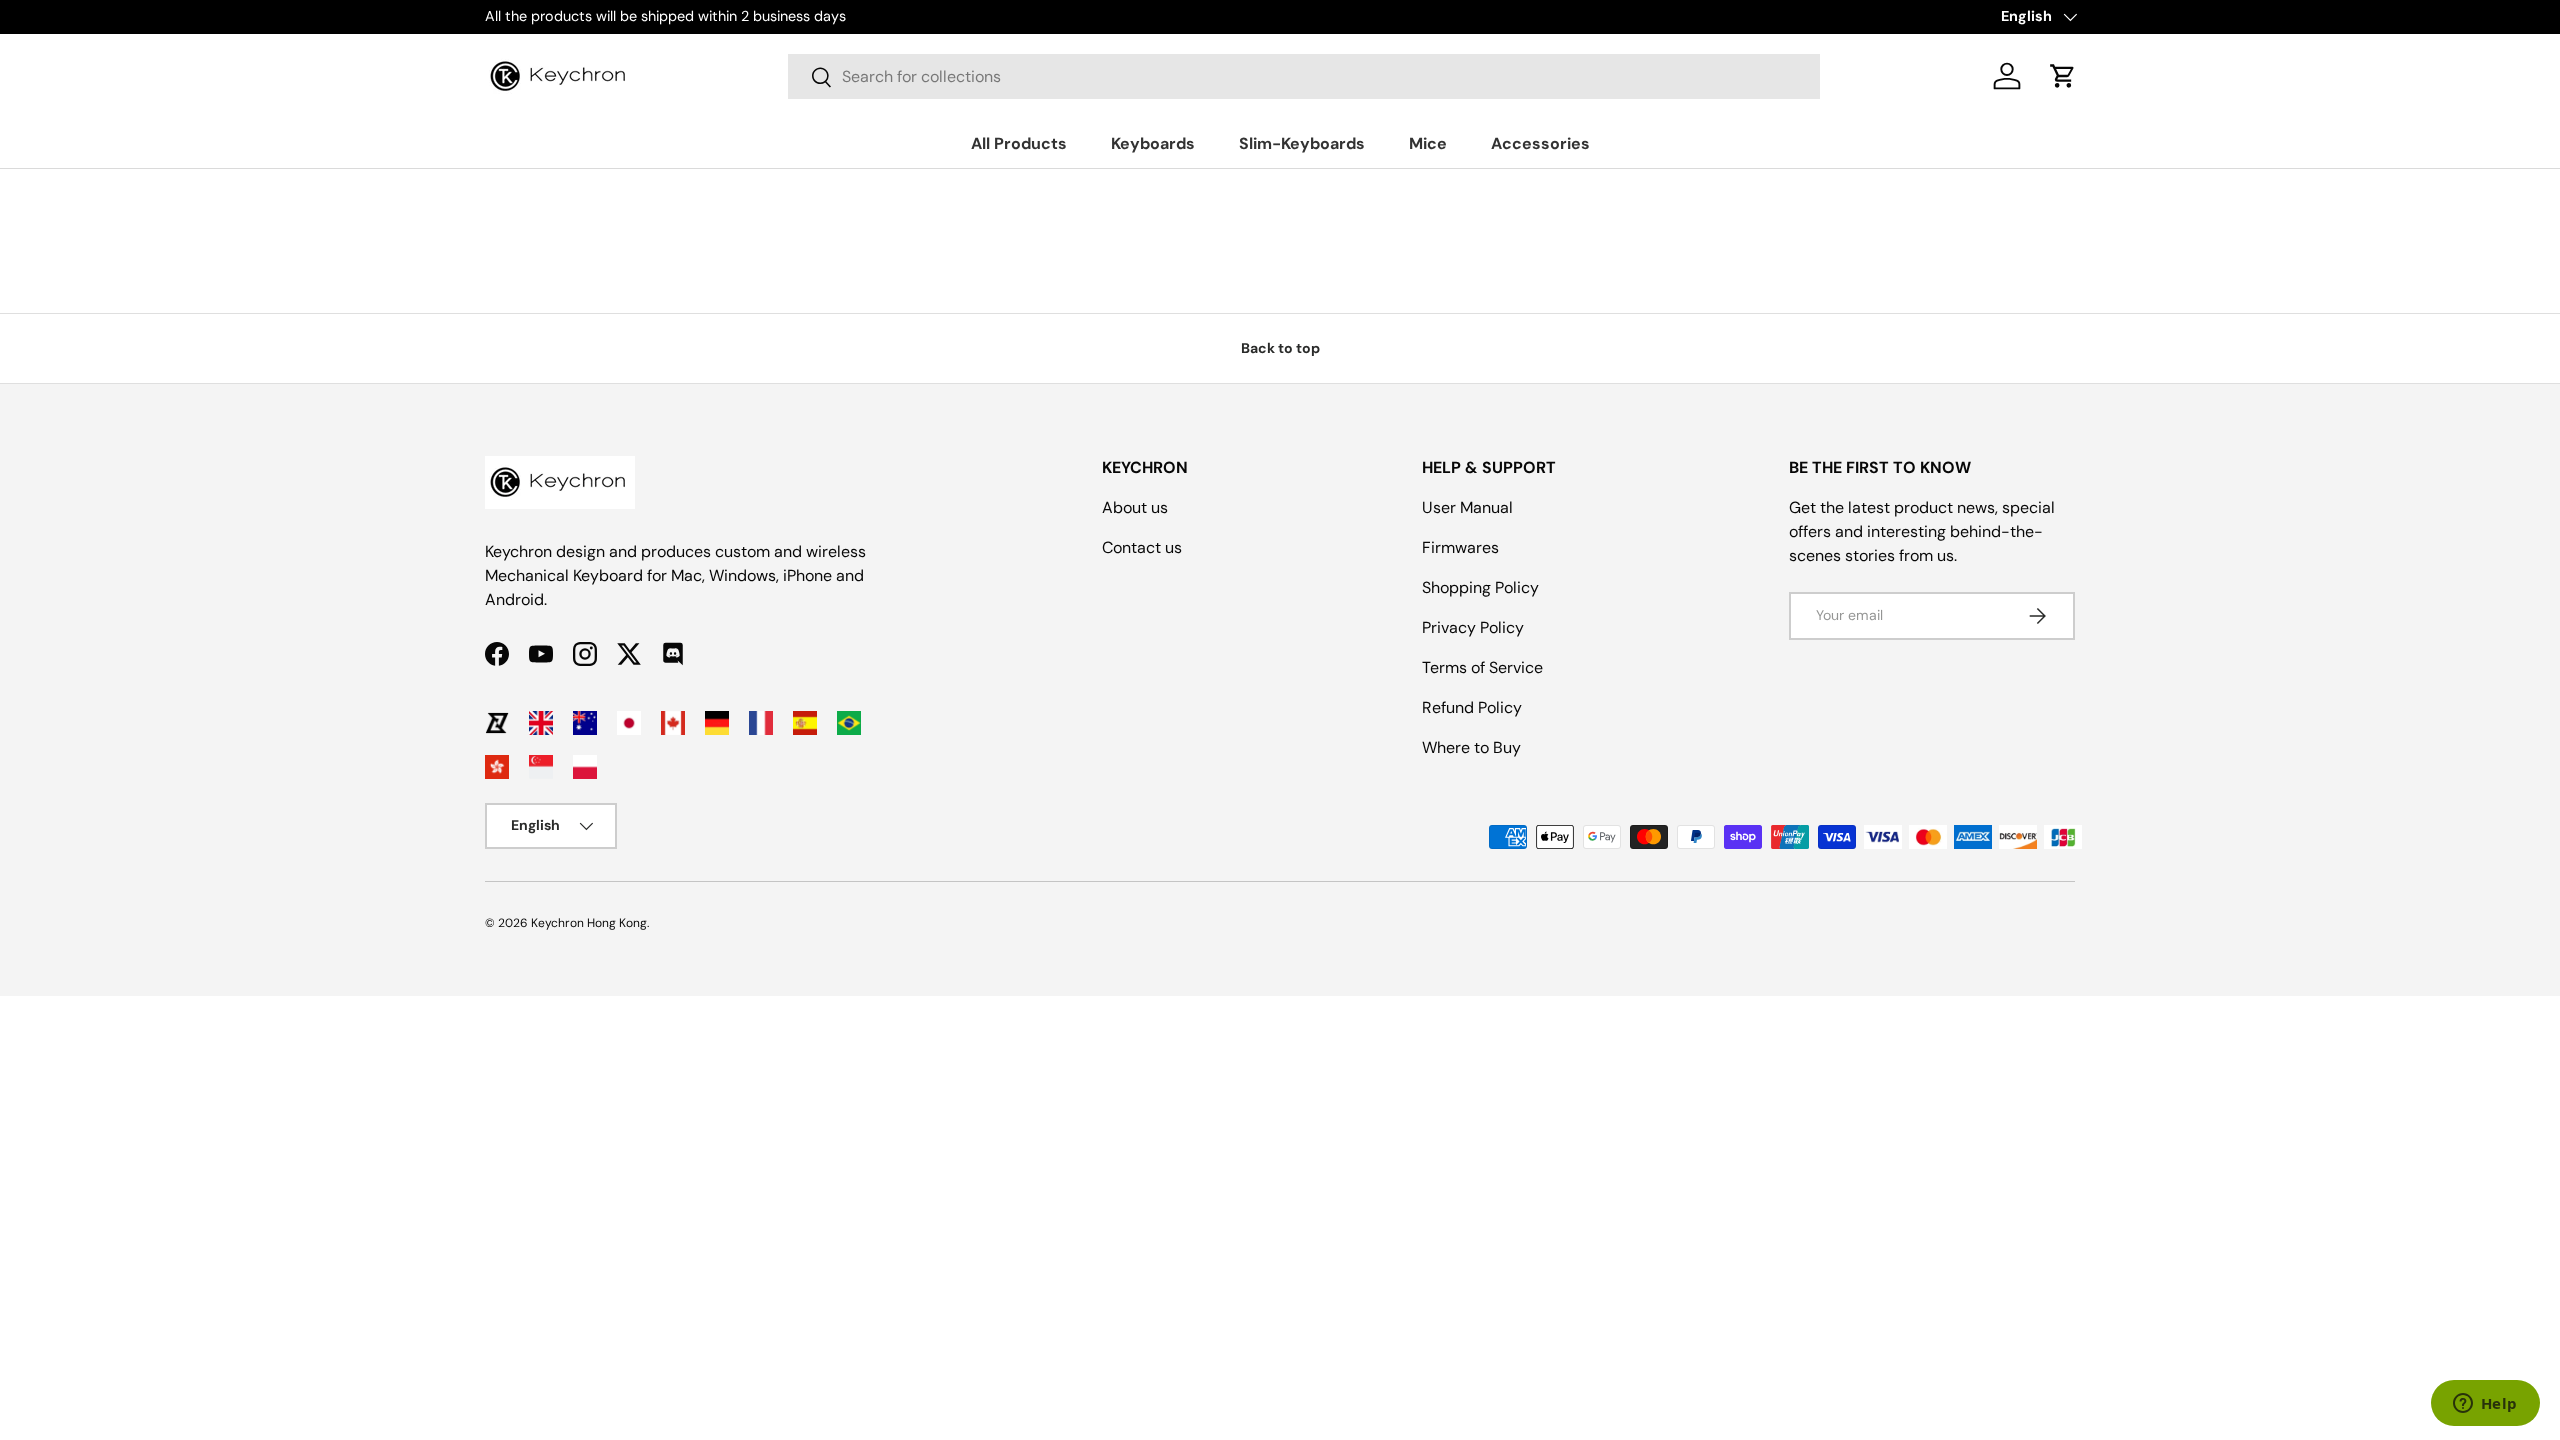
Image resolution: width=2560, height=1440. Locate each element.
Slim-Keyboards (1302, 143)
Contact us (1142, 547)
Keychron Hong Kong (589, 923)
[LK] (497, 723)
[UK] (541, 723)
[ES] (805, 723)
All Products (1019, 143)
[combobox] (1304, 76)
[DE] (717, 723)
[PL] (585, 767)
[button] (2063, 76)
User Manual (1467, 507)
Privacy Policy (1473, 627)
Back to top (1280, 348)
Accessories (1540, 143)
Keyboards (1153, 143)
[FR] (761, 723)
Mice (1428, 143)
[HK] (497, 767)
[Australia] (585, 723)
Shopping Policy (1480, 587)
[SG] (541, 767)
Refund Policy (1472, 707)
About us (1135, 507)
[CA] (673, 723)
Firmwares (1460, 547)
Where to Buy (1471, 747)
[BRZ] (849, 723)
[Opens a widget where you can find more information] (2485, 1405)
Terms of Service (1482, 667)
